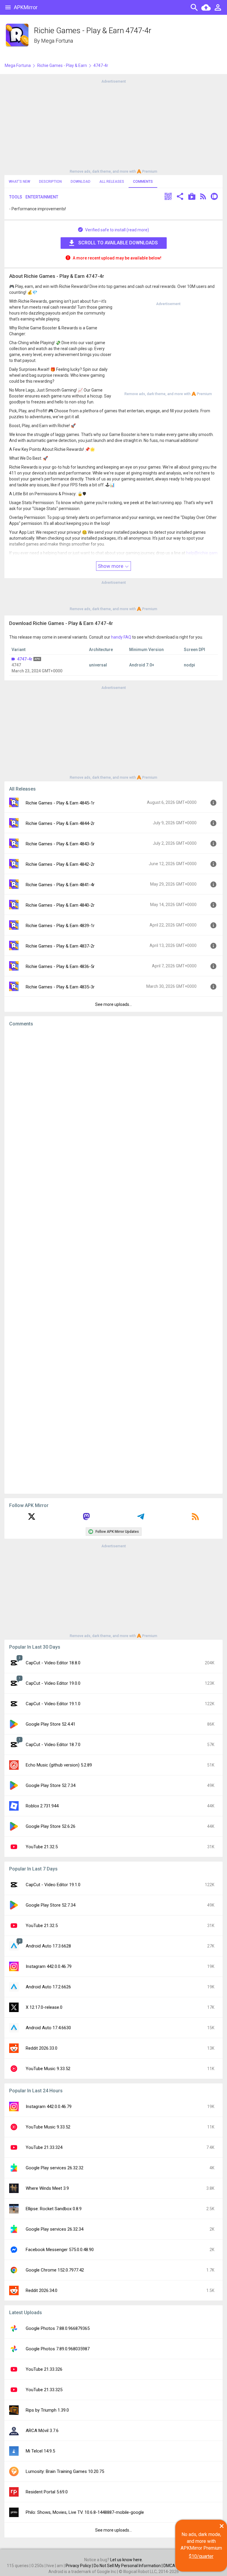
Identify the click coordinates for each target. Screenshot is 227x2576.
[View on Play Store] (192, 197)
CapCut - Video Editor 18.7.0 (53, 1745)
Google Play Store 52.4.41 (51, 1724)
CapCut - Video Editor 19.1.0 (53, 1704)
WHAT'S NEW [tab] (20, 182)
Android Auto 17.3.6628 (48, 1946)
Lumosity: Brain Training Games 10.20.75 (65, 2471)
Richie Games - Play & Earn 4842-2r (60, 864)
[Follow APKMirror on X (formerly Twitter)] (32, 1519)
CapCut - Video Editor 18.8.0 (53, 1663)
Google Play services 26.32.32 (55, 2168)
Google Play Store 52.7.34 (51, 1785)
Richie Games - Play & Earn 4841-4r (60, 885)
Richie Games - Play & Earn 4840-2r (60, 905)
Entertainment (42, 197)
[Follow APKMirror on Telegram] (141, 1519)
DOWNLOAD (81, 182)
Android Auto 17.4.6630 (48, 2028)
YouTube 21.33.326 (44, 2369)
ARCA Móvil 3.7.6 (42, 2431)
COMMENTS (143, 182)
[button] (168, 197)
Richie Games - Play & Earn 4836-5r (60, 966)
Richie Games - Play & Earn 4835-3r (60, 987)
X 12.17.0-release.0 (44, 2007)
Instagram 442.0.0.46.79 (49, 1966)
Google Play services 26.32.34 (55, 2229)
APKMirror (26, 7)
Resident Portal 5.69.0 (47, 2492)
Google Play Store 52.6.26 (51, 1826)
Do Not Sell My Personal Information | (129, 2566)
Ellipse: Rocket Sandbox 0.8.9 (54, 2209)
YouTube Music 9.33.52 (48, 2069)
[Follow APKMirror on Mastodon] (86, 1519)
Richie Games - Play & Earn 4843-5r (60, 844)
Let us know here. (127, 2560)
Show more (111, 566)
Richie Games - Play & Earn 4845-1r (60, 803)
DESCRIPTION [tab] (50, 182)
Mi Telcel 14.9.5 (40, 2451)
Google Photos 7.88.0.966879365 (58, 2328)
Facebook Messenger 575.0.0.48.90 (60, 2250)
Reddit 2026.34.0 (42, 2290)
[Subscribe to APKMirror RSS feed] (195, 1519)
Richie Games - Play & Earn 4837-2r (60, 946)
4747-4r (25, 659)
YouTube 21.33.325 (44, 2390)
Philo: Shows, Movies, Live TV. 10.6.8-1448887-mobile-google (85, 2512)
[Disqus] (113, 1260)
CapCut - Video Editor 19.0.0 (53, 1683)
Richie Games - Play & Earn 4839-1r (60, 926)
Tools (16, 197)
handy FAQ (121, 637)
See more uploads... (113, 1004)
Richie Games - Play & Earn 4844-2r (60, 823)
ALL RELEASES (112, 182)
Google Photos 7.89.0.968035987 (58, 2349)
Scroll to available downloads (118, 243)
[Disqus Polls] (113, 1106)
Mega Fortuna (57, 41)
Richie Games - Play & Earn (62, 65)
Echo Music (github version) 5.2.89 (59, 1765)
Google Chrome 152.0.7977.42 (55, 2270)
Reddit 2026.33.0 (42, 2048)
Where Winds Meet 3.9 (47, 2188)
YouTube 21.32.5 (42, 1847)
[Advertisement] (113, 126)
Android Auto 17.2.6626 (48, 1987)
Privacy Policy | (80, 2566)
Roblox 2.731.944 (42, 1806)
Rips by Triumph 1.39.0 (47, 2410)
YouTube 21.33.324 (44, 2147)
